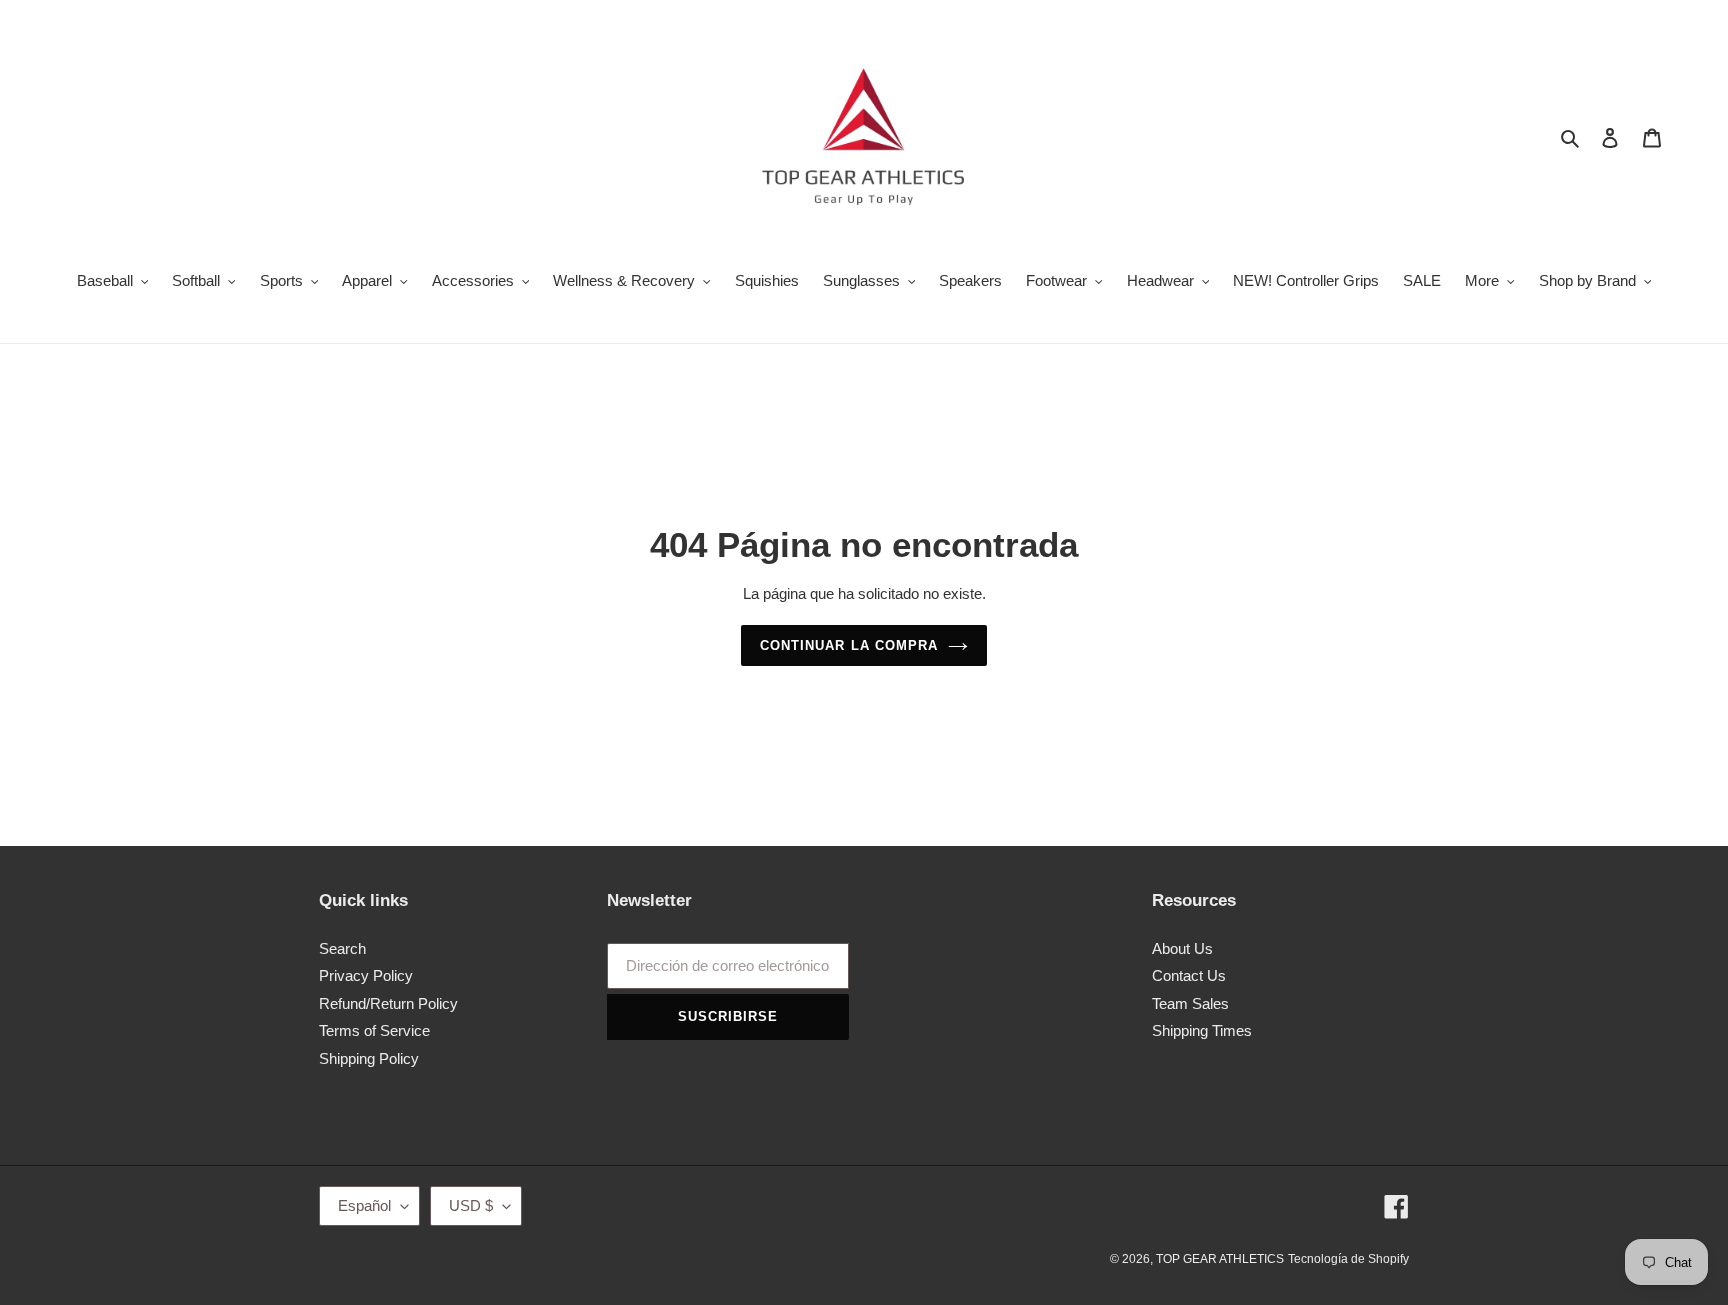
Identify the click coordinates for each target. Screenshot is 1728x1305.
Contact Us (1189, 975)
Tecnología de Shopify (1348, 1259)
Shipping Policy (369, 1058)
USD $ (471, 1205)
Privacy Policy (366, 975)
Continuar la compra (849, 645)
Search (342, 948)
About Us (1182, 948)
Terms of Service (374, 1030)
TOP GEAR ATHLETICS (1220, 1259)
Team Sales (1190, 1003)
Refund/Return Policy (388, 1003)
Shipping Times (1202, 1030)
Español (364, 1205)
